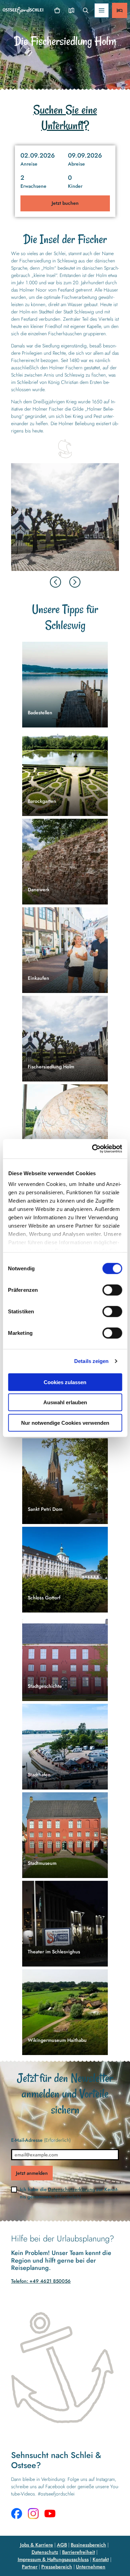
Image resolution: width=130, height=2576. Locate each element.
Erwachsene (33, 186)
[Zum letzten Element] (55, 582)
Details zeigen (91, 1361)
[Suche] (85, 10)
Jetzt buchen (65, 203)
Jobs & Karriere (37, 2545)
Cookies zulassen (65, 1382)
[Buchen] (120, 10)
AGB (62, 2545)
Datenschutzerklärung (71, 2189)
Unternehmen (91, 2567)
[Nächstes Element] (75, 582)
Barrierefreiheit (79, 2552)
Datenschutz (45, 2552)
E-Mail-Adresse (41, 2140)
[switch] (112, 1290)
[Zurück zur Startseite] (23, 11)
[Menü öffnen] (102, 10)
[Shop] (57, 10)
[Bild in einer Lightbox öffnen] (65, 517)
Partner (30, 2567)
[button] (65, 159)
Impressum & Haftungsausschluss (53, 2559)
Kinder (75, 186)
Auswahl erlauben (65, 1402)
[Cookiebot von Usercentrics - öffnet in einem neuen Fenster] (93, 1149)
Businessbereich (88, 2545)
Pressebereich (57, 2567)
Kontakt (101, 2559)
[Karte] (71, 10)
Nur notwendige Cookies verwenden (65, 1422)
